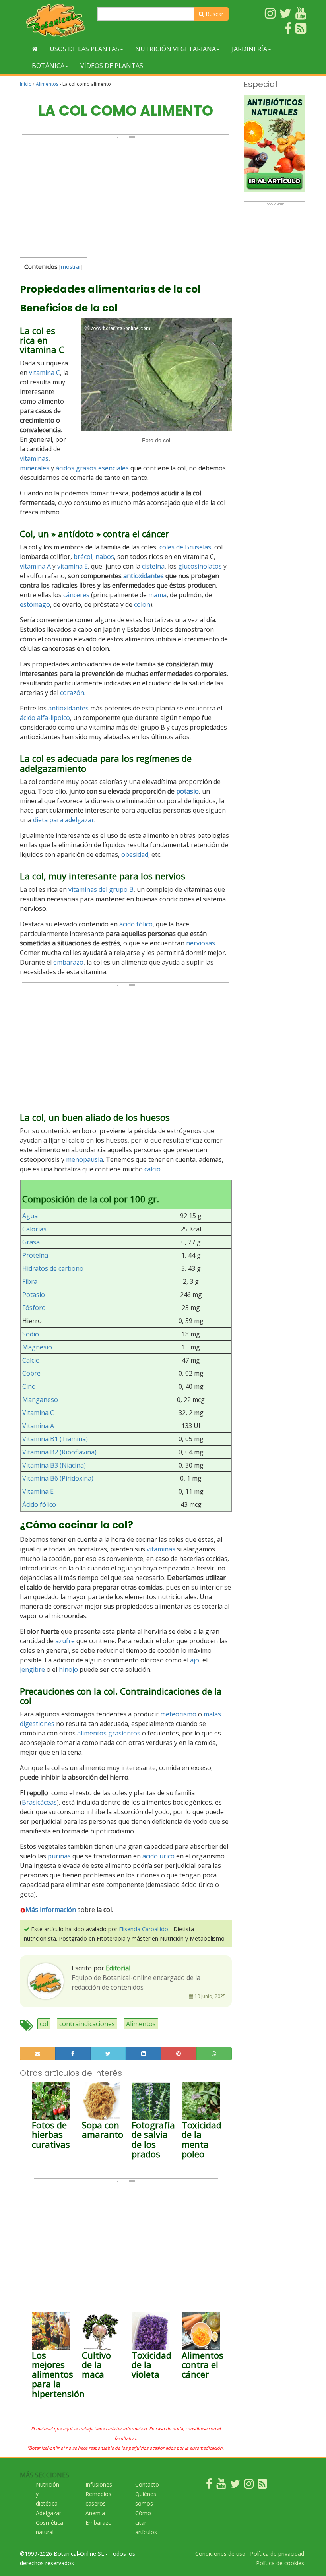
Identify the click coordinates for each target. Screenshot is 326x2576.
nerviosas (201, 943)
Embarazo (99, 2523)
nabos (105, 557)
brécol (83, 557)
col (44, 2024)
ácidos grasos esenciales (92, 468)
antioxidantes (144, 576)
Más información (51, 1910)
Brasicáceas (39, 1802)
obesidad (135, 854)
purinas (59, 1856)
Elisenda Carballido (144, 1929)
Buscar (214, 14)
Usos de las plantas (84, 49)
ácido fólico (136, 924)
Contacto (147, 2484)
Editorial (118, 1968)
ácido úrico (158, 1856)
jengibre (32, 1669)
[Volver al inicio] (35, 49)
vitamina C (45, 373)
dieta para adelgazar (64, 820)
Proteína (35, 1255)
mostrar (71, 267)
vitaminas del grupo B (101, 889)
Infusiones (99, 2484)
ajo (195, 1660)
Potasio (34, 1295)
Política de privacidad (277, 2554)
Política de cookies (280, 2563)
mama (157, 595)
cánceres (76, 595)
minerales (35, 468)
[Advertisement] (126, 194)
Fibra (30, 1281)
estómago (35, 604)
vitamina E (73, 566)
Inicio (26, 84)
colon (142, 604)
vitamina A (35, 566)
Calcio (31, 1360)
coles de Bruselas (185, 547)
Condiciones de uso (220, 2554)
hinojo (68, 1669)
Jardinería (249, 49)
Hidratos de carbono (53, 1268)
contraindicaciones (87, 2024)
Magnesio (37, 1347)
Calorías (34, 1229)
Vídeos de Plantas (112, 66)
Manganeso (40, 1400)
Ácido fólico (39, 1504)
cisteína (153, 566)
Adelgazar (49, 2513)
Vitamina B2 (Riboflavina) (59, 1452)
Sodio (31, 1334)
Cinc (28, 1386)
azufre (65, 1641)
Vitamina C (38, 1413)
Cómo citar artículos (146, 2523)
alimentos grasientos (109, 1733)
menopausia (84, 1159)
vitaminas (34, 458)
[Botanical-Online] (56, 20)
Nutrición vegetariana (176, 49)
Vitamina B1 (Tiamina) (55, 1439)
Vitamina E (38, 1491)
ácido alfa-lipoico (45, 718)
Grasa (31, 1242)
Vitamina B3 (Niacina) (54, 1465)
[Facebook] (209, 2486)
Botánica (48, 66)
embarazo (68, 962)
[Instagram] (249, 2486)
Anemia (95, 2513)
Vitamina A (38, 1426)
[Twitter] (235, 2486)
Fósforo (34, 1308)
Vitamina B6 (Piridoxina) (58, 1478)
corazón (72, 693)
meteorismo (178, 1714)
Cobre (31, 1373)
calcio (152, 1169)
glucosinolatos (200, 566)
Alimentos (47, 84)
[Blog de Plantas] (262, 2486)
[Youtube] (221, 2486)
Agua (30, 1216)
